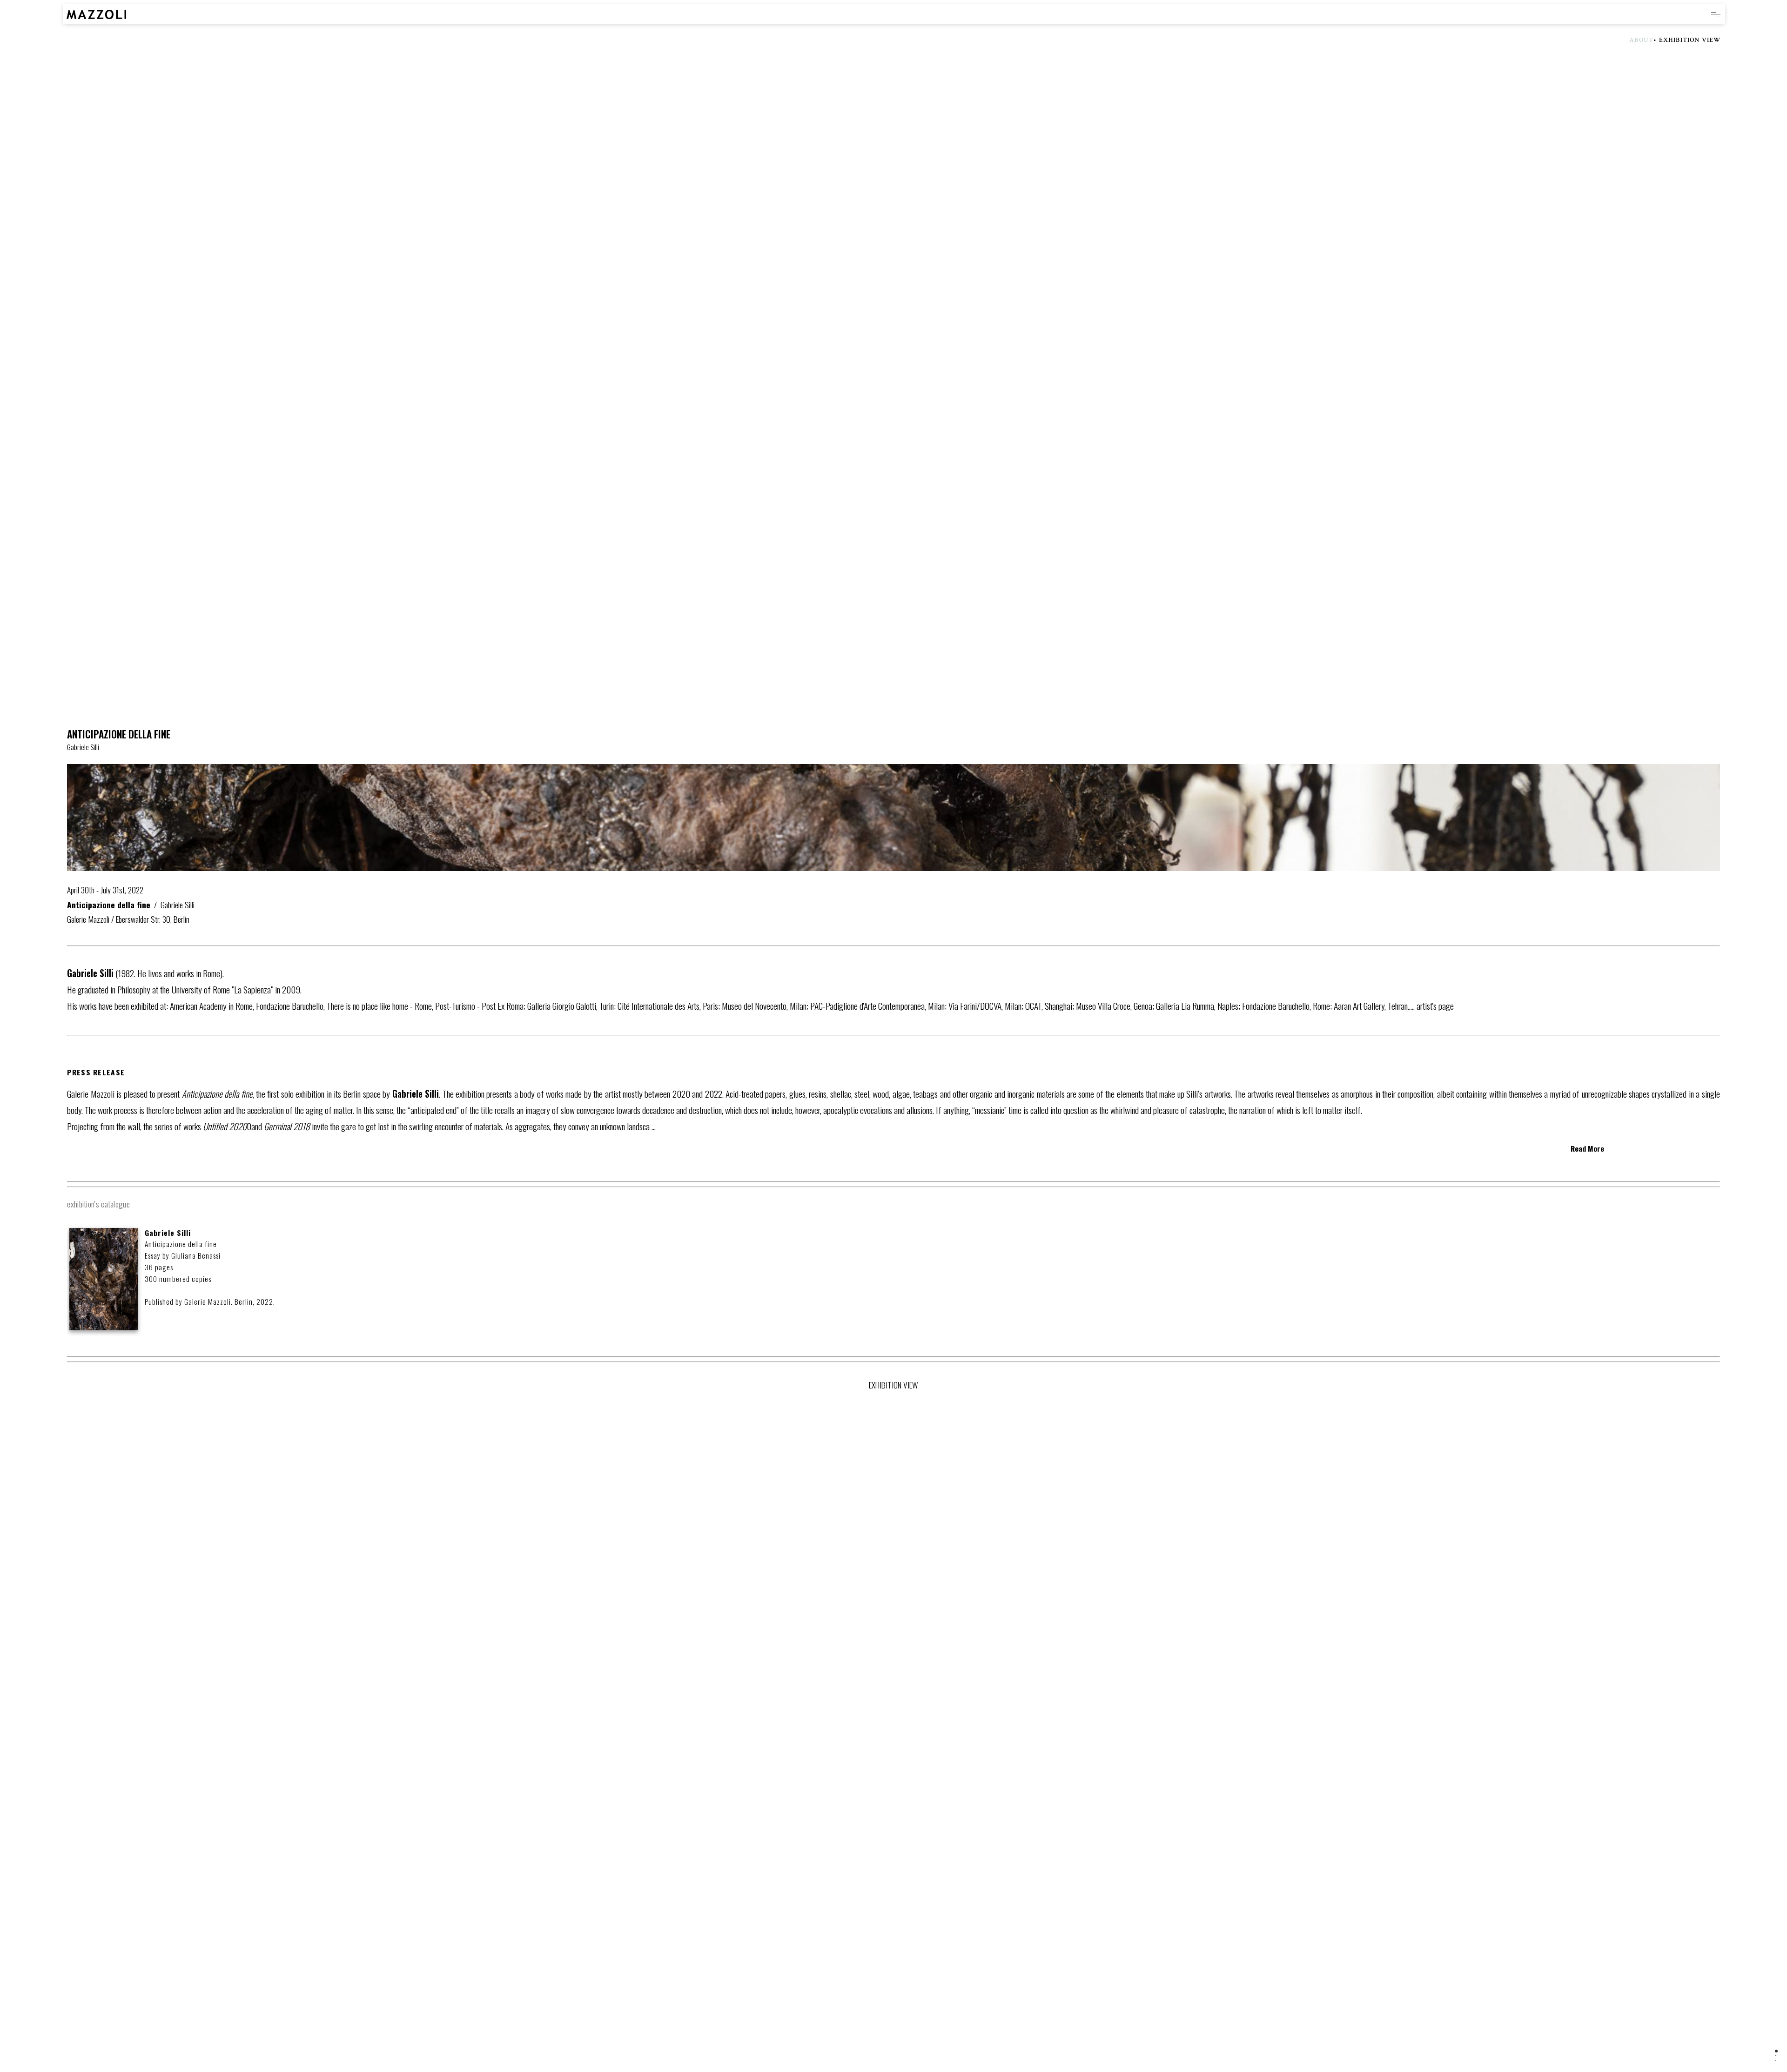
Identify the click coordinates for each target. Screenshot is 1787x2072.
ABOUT (1641, 40)
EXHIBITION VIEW (1690, 40)
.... (1431, 1006)
